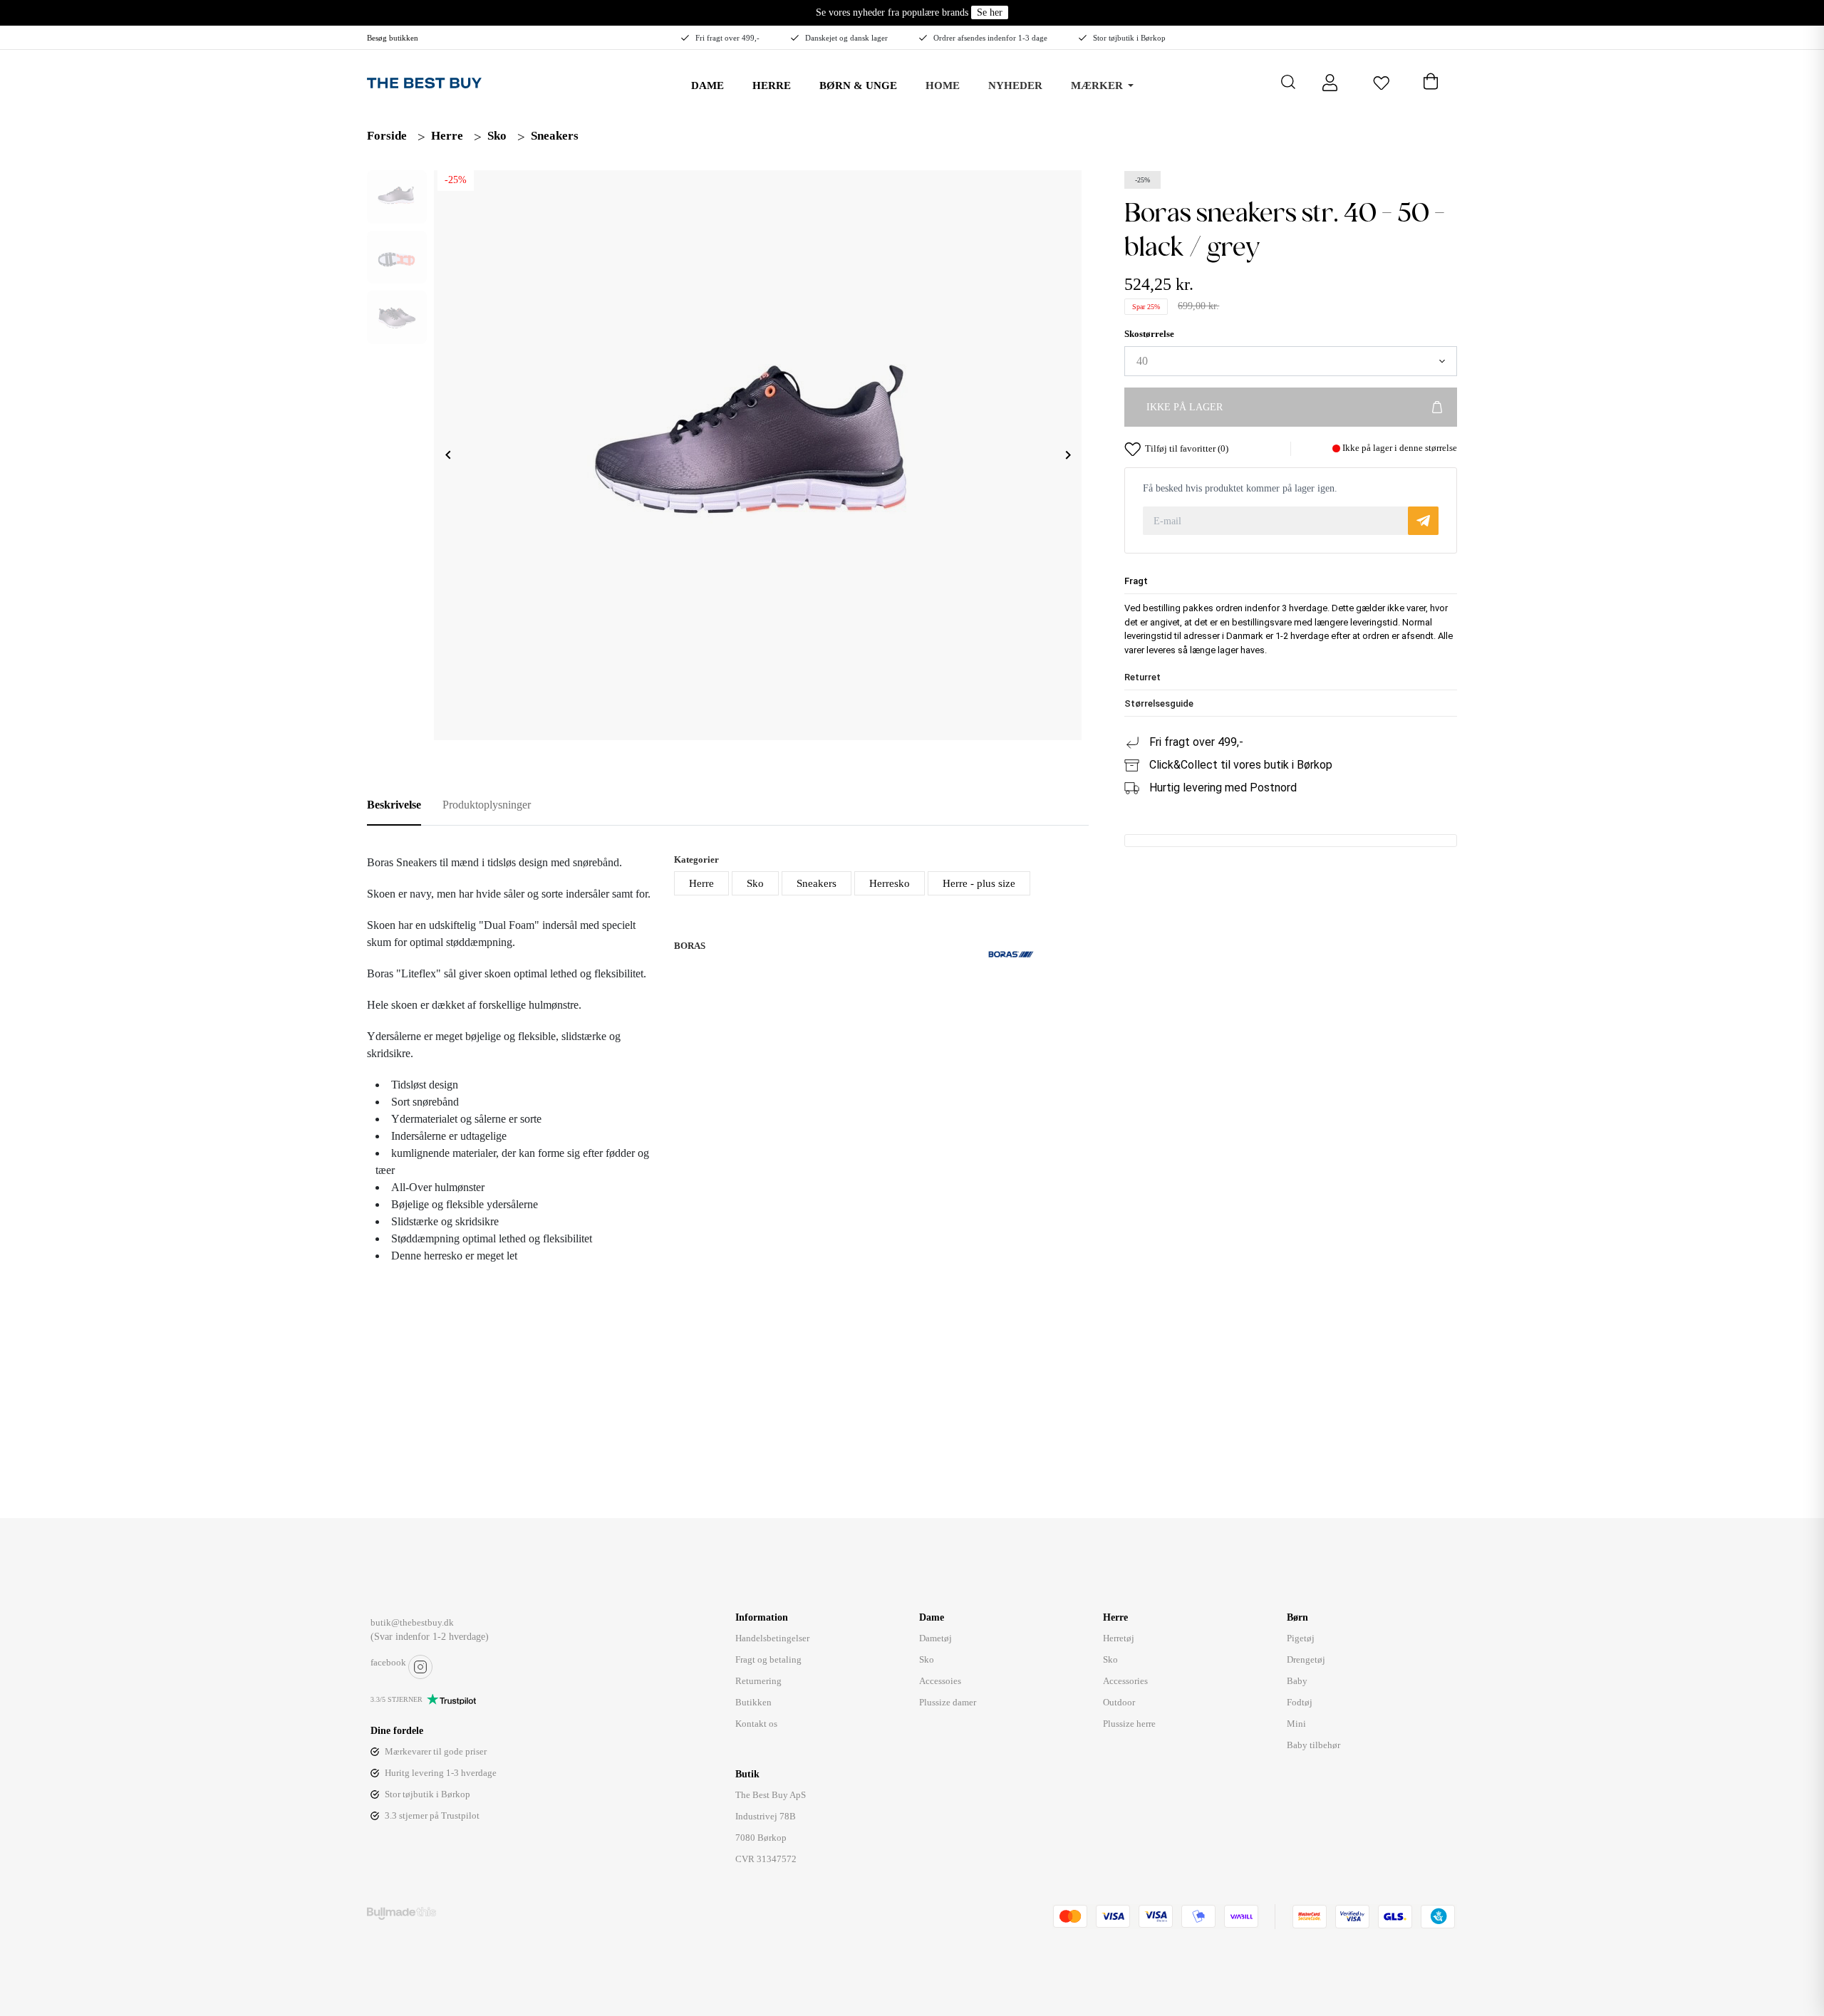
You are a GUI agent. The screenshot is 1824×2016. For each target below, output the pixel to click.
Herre (447, 136)
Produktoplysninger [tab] (487, 805)
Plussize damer (948, 1702)
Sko (497, 136)
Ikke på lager (1185, 408)
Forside (387, 136)
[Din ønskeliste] (1381, 82)
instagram (420, 1667)
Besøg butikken (393, 38)
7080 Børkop (761, 1838)
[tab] (1291, 582)
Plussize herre (1129, 1724)
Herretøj (1119, 1638)
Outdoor (1119, 1702)
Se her (990, 12)
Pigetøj (1301, 1638)
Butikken (753, 1702)
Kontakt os (756, 1724)
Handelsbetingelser (772, 1638)
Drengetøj (1306, 1659)
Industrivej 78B (766, 1816)
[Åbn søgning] (1288, 82)
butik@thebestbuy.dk (412, 1622)
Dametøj (936, 1638)
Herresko (890, 883)
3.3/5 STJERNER (397, 1699)
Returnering (758, 1681)
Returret (1142, 678)
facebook (388, 1662)
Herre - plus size (979, 883)
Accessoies (940, 1681)
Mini (1296, 1724)
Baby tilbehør (1313, 1745)
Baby (1297, 1681)
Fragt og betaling (768, 1659)
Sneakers (555, 136)
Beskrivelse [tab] (394, 805)
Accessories (1125, 1681)
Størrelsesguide (1159, 704)
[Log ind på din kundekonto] (1330, 82)
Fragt (1136, 582)
